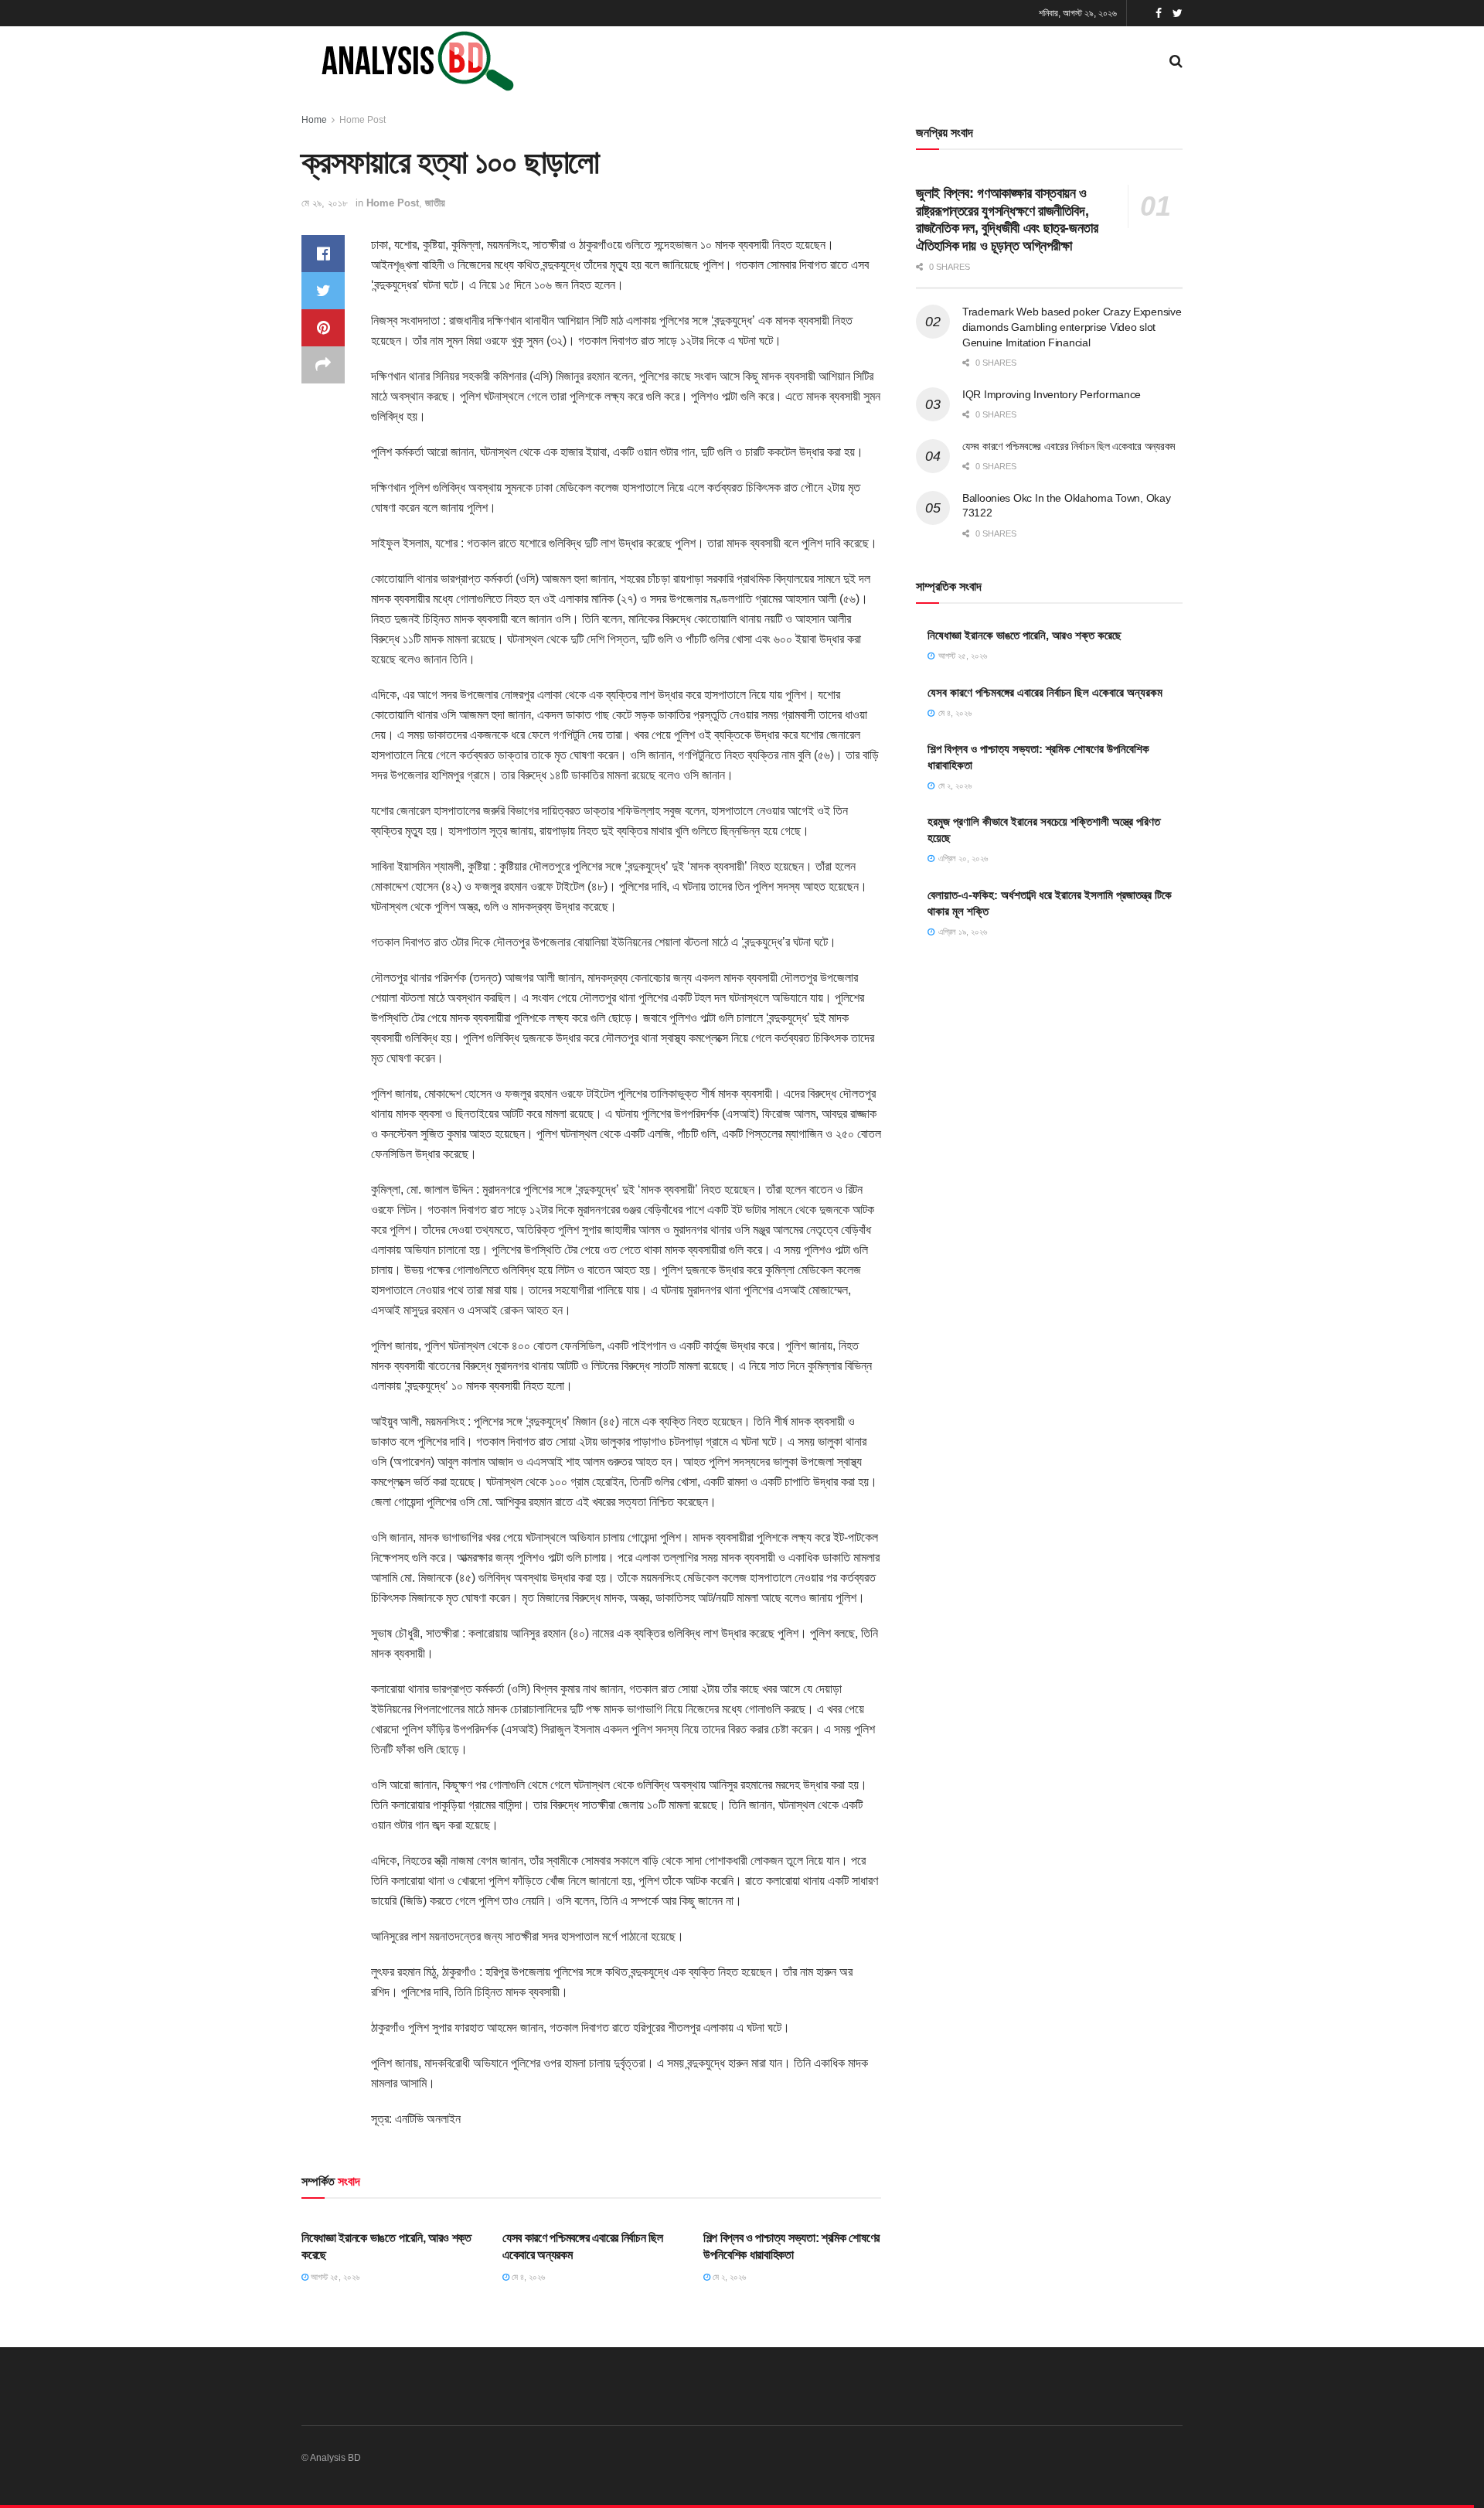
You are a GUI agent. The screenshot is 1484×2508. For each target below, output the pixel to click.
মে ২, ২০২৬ (728, 2277)
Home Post (362, 120)
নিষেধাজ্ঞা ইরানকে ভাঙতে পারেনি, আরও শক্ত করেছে (1025, 635)
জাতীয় (435, 203)
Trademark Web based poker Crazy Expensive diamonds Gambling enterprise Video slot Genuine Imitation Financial (1072, 327)
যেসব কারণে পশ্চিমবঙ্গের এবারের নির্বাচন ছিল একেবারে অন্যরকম (1069, 446)
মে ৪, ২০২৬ (527, 2277)
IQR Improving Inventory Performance (1052, 394)
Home (314, 120)
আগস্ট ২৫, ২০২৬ (334, 2277)
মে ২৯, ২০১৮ (325, 203)
